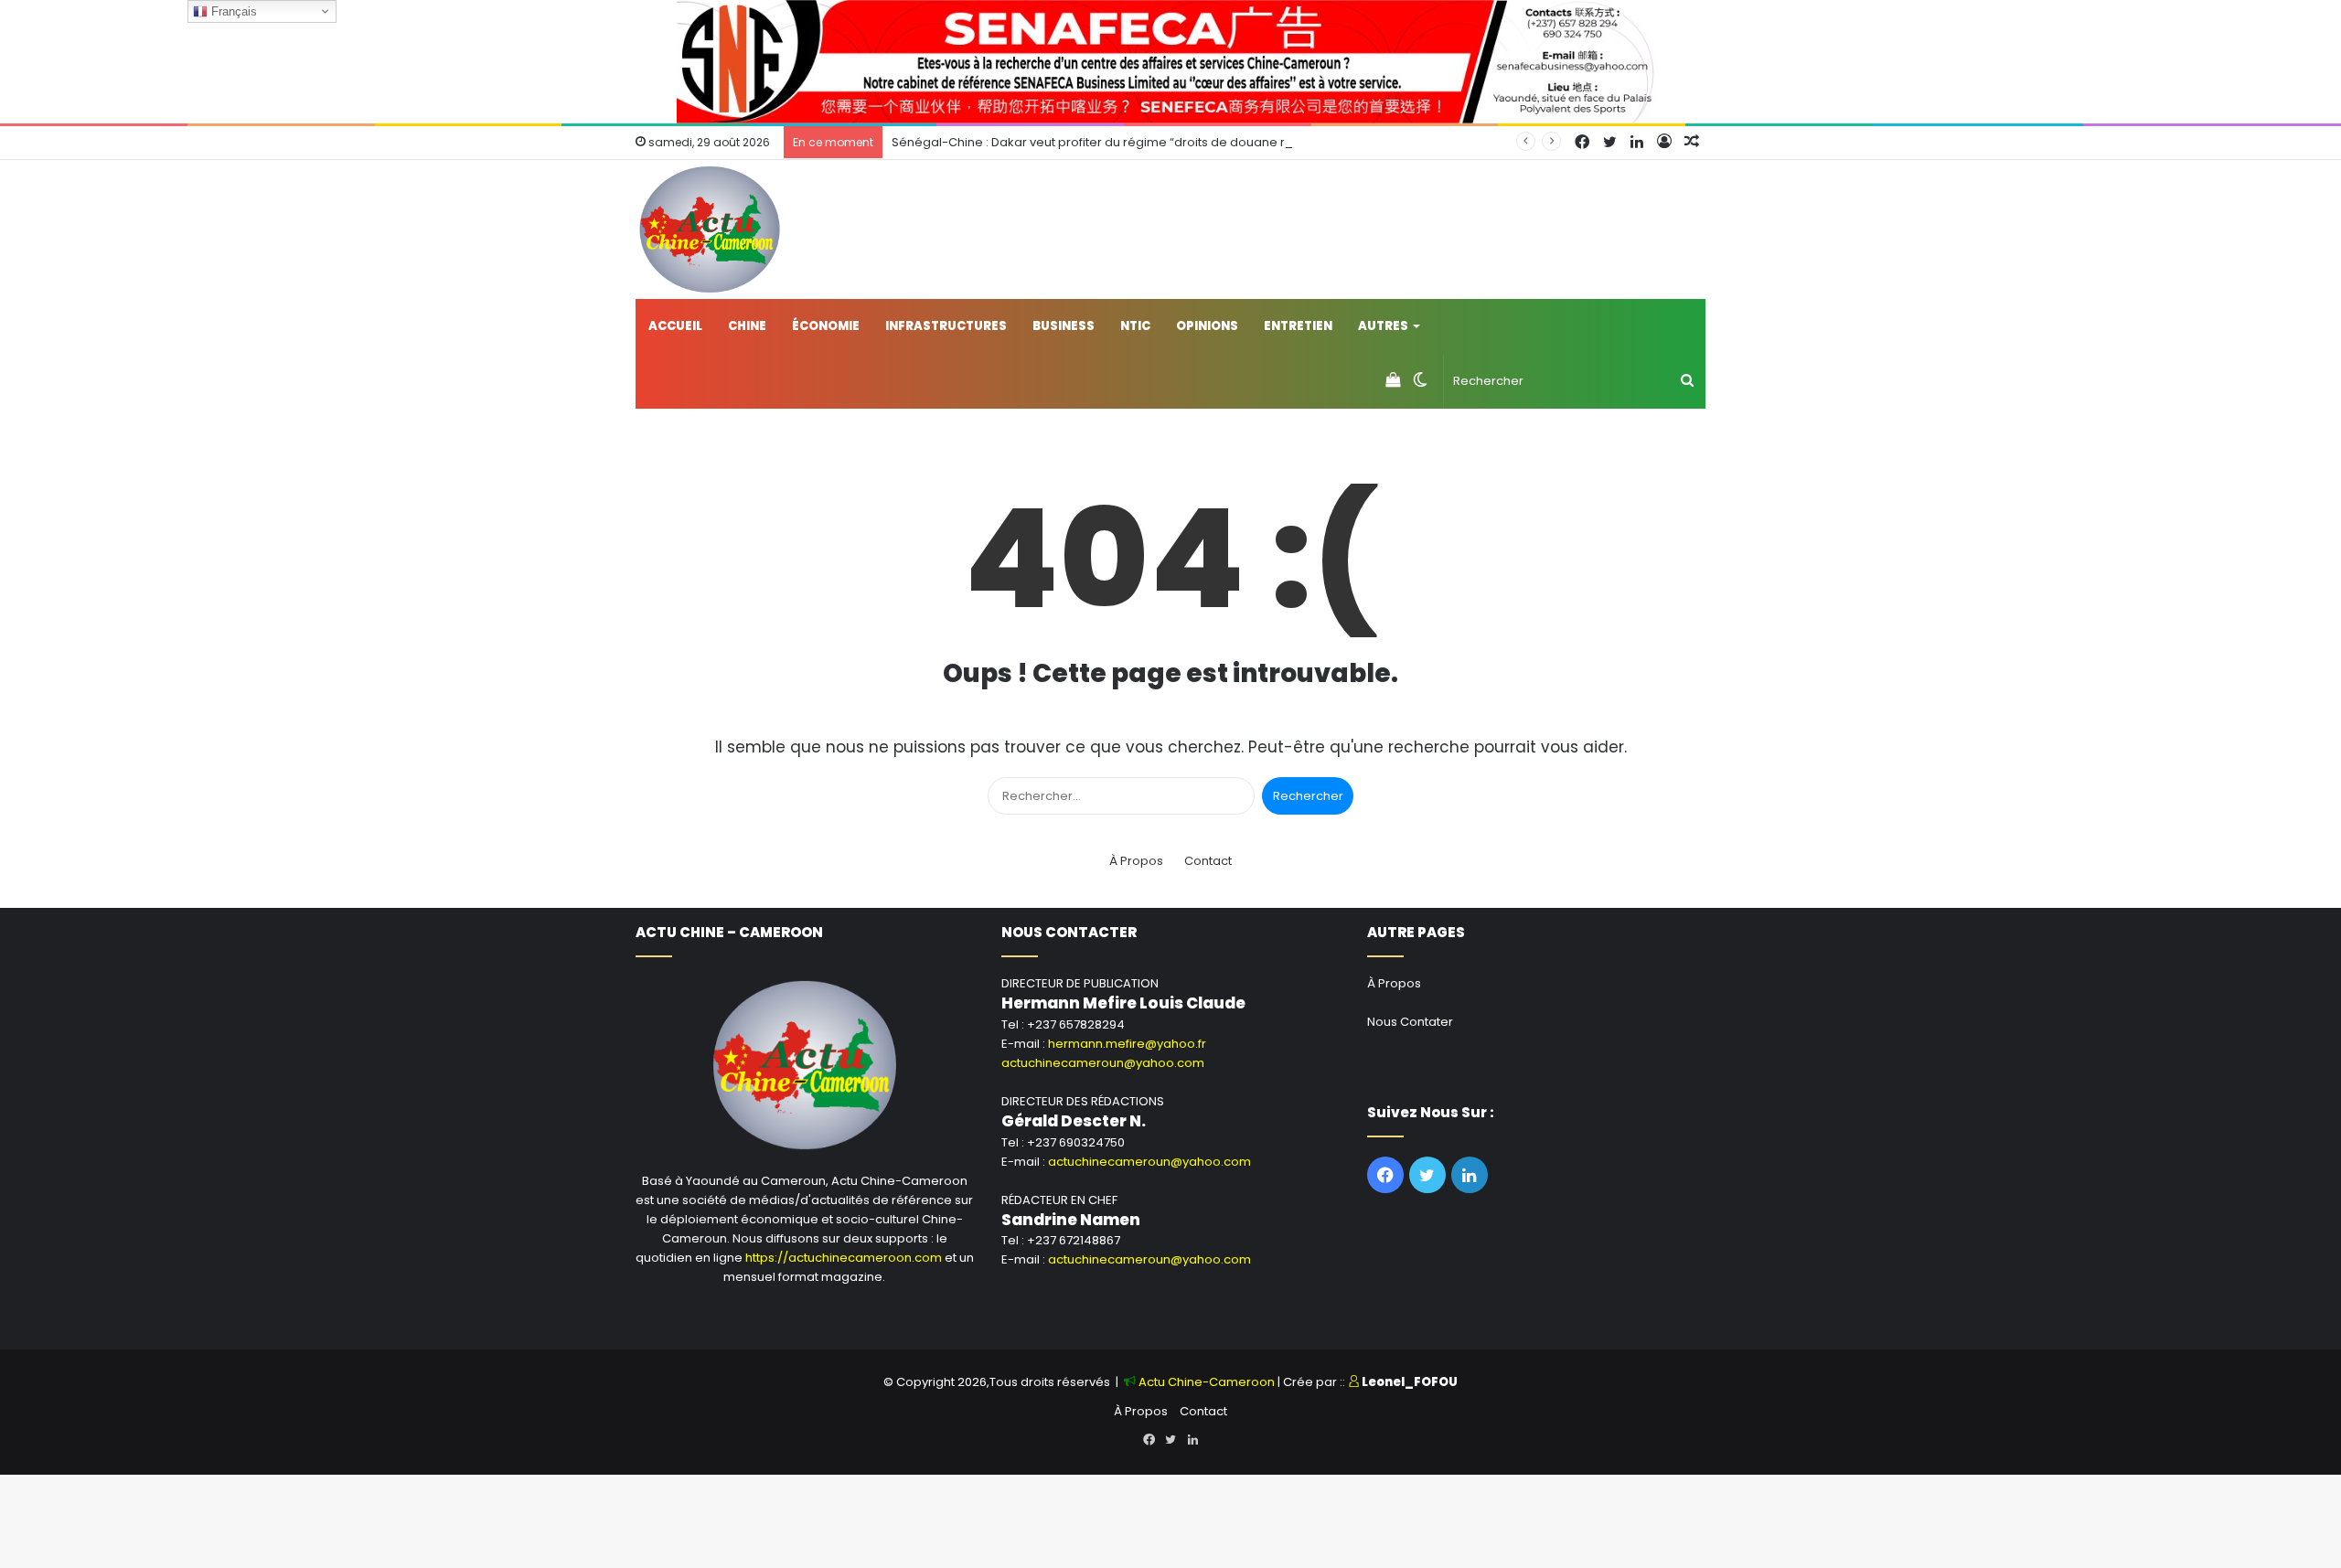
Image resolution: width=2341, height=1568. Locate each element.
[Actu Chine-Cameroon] (710, 229)
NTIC (1135, 326)
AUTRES (1383, 326)
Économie (826, 326)
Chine (747, 326)
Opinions (1207, 326)
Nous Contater (1410, 1022)
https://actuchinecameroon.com (844, 1258)
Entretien (1298, 326)
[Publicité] (1170, 61)
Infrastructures (946, 326)
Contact (1208, 861)
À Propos (1136, 861)
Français (232, 11)
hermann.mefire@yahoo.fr (1127, 1044)
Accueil (675, 326)
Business (1064, 326)
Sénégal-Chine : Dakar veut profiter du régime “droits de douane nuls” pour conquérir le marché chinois (1201, 142)
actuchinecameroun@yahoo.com (1103, 1063)
